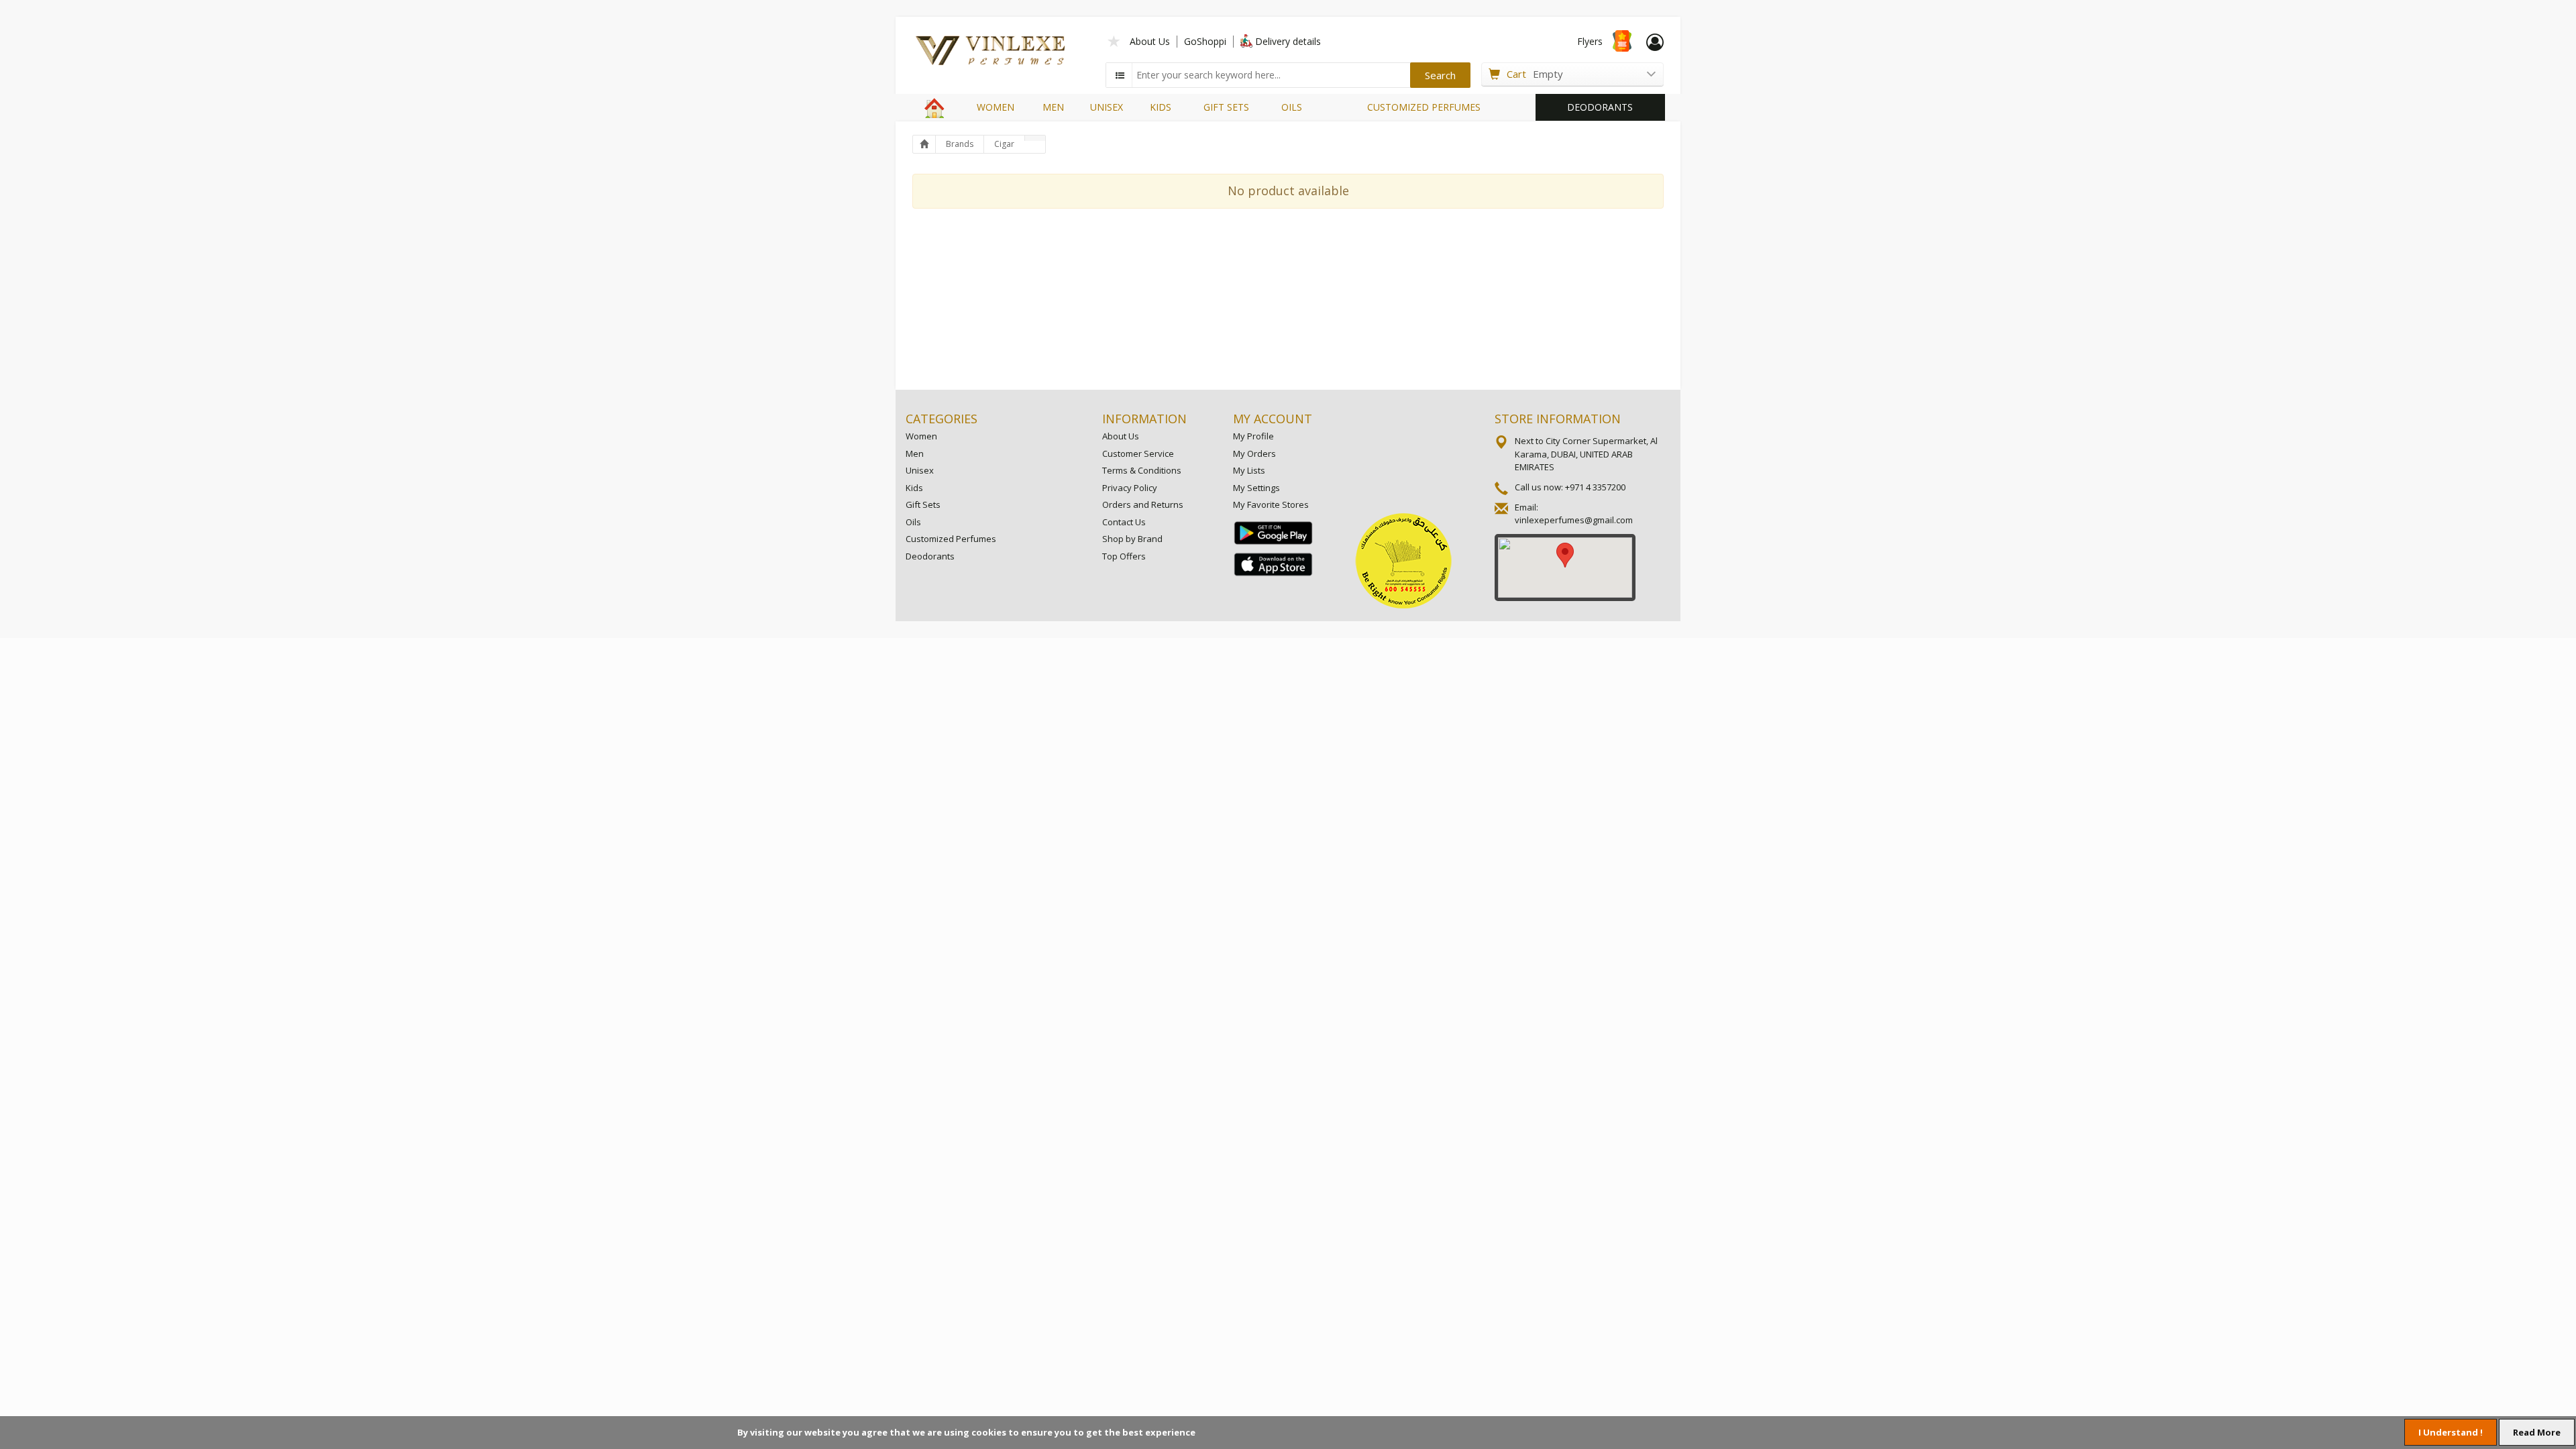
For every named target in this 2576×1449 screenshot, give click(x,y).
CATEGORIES (942, 419)
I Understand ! (2451, 1432)
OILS (1292, 107)
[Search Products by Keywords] (1120, 75)
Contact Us (1124, 522)
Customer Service (1138, 453)
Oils (913, 522)
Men (915, 453)
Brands (960, 144)
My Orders (1254, 453)
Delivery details (1288, 41)
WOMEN (996, 107)
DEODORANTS (1600, 107)
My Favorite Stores (1271, 504)
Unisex (920, 470)
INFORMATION (1144, 419)
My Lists (1249, 470)
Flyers (1590, 41)
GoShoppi (1205, 41)
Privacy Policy (1130, 488)
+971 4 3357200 (1595, 487)
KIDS (1161, 107)
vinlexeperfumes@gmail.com (1574, 520)
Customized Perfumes (951, 539)
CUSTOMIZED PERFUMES (1424, 107)
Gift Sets (923, 504)
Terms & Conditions (1142, 470)
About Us (1150, 41)
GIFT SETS (1226, 107)
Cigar (1004, 144)
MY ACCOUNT (1273, 419)
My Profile (1253, 436)
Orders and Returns (1143, 504)
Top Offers (1124, 556)
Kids (914, 488)
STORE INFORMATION (1558, 419)
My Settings (1256, 488)
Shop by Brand (1132, 539)
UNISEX (1107, 107)
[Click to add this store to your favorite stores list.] (1114, 40)
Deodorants (930, 556)
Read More (2537, 1432)
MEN (1053, 107)
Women (921, 436)
